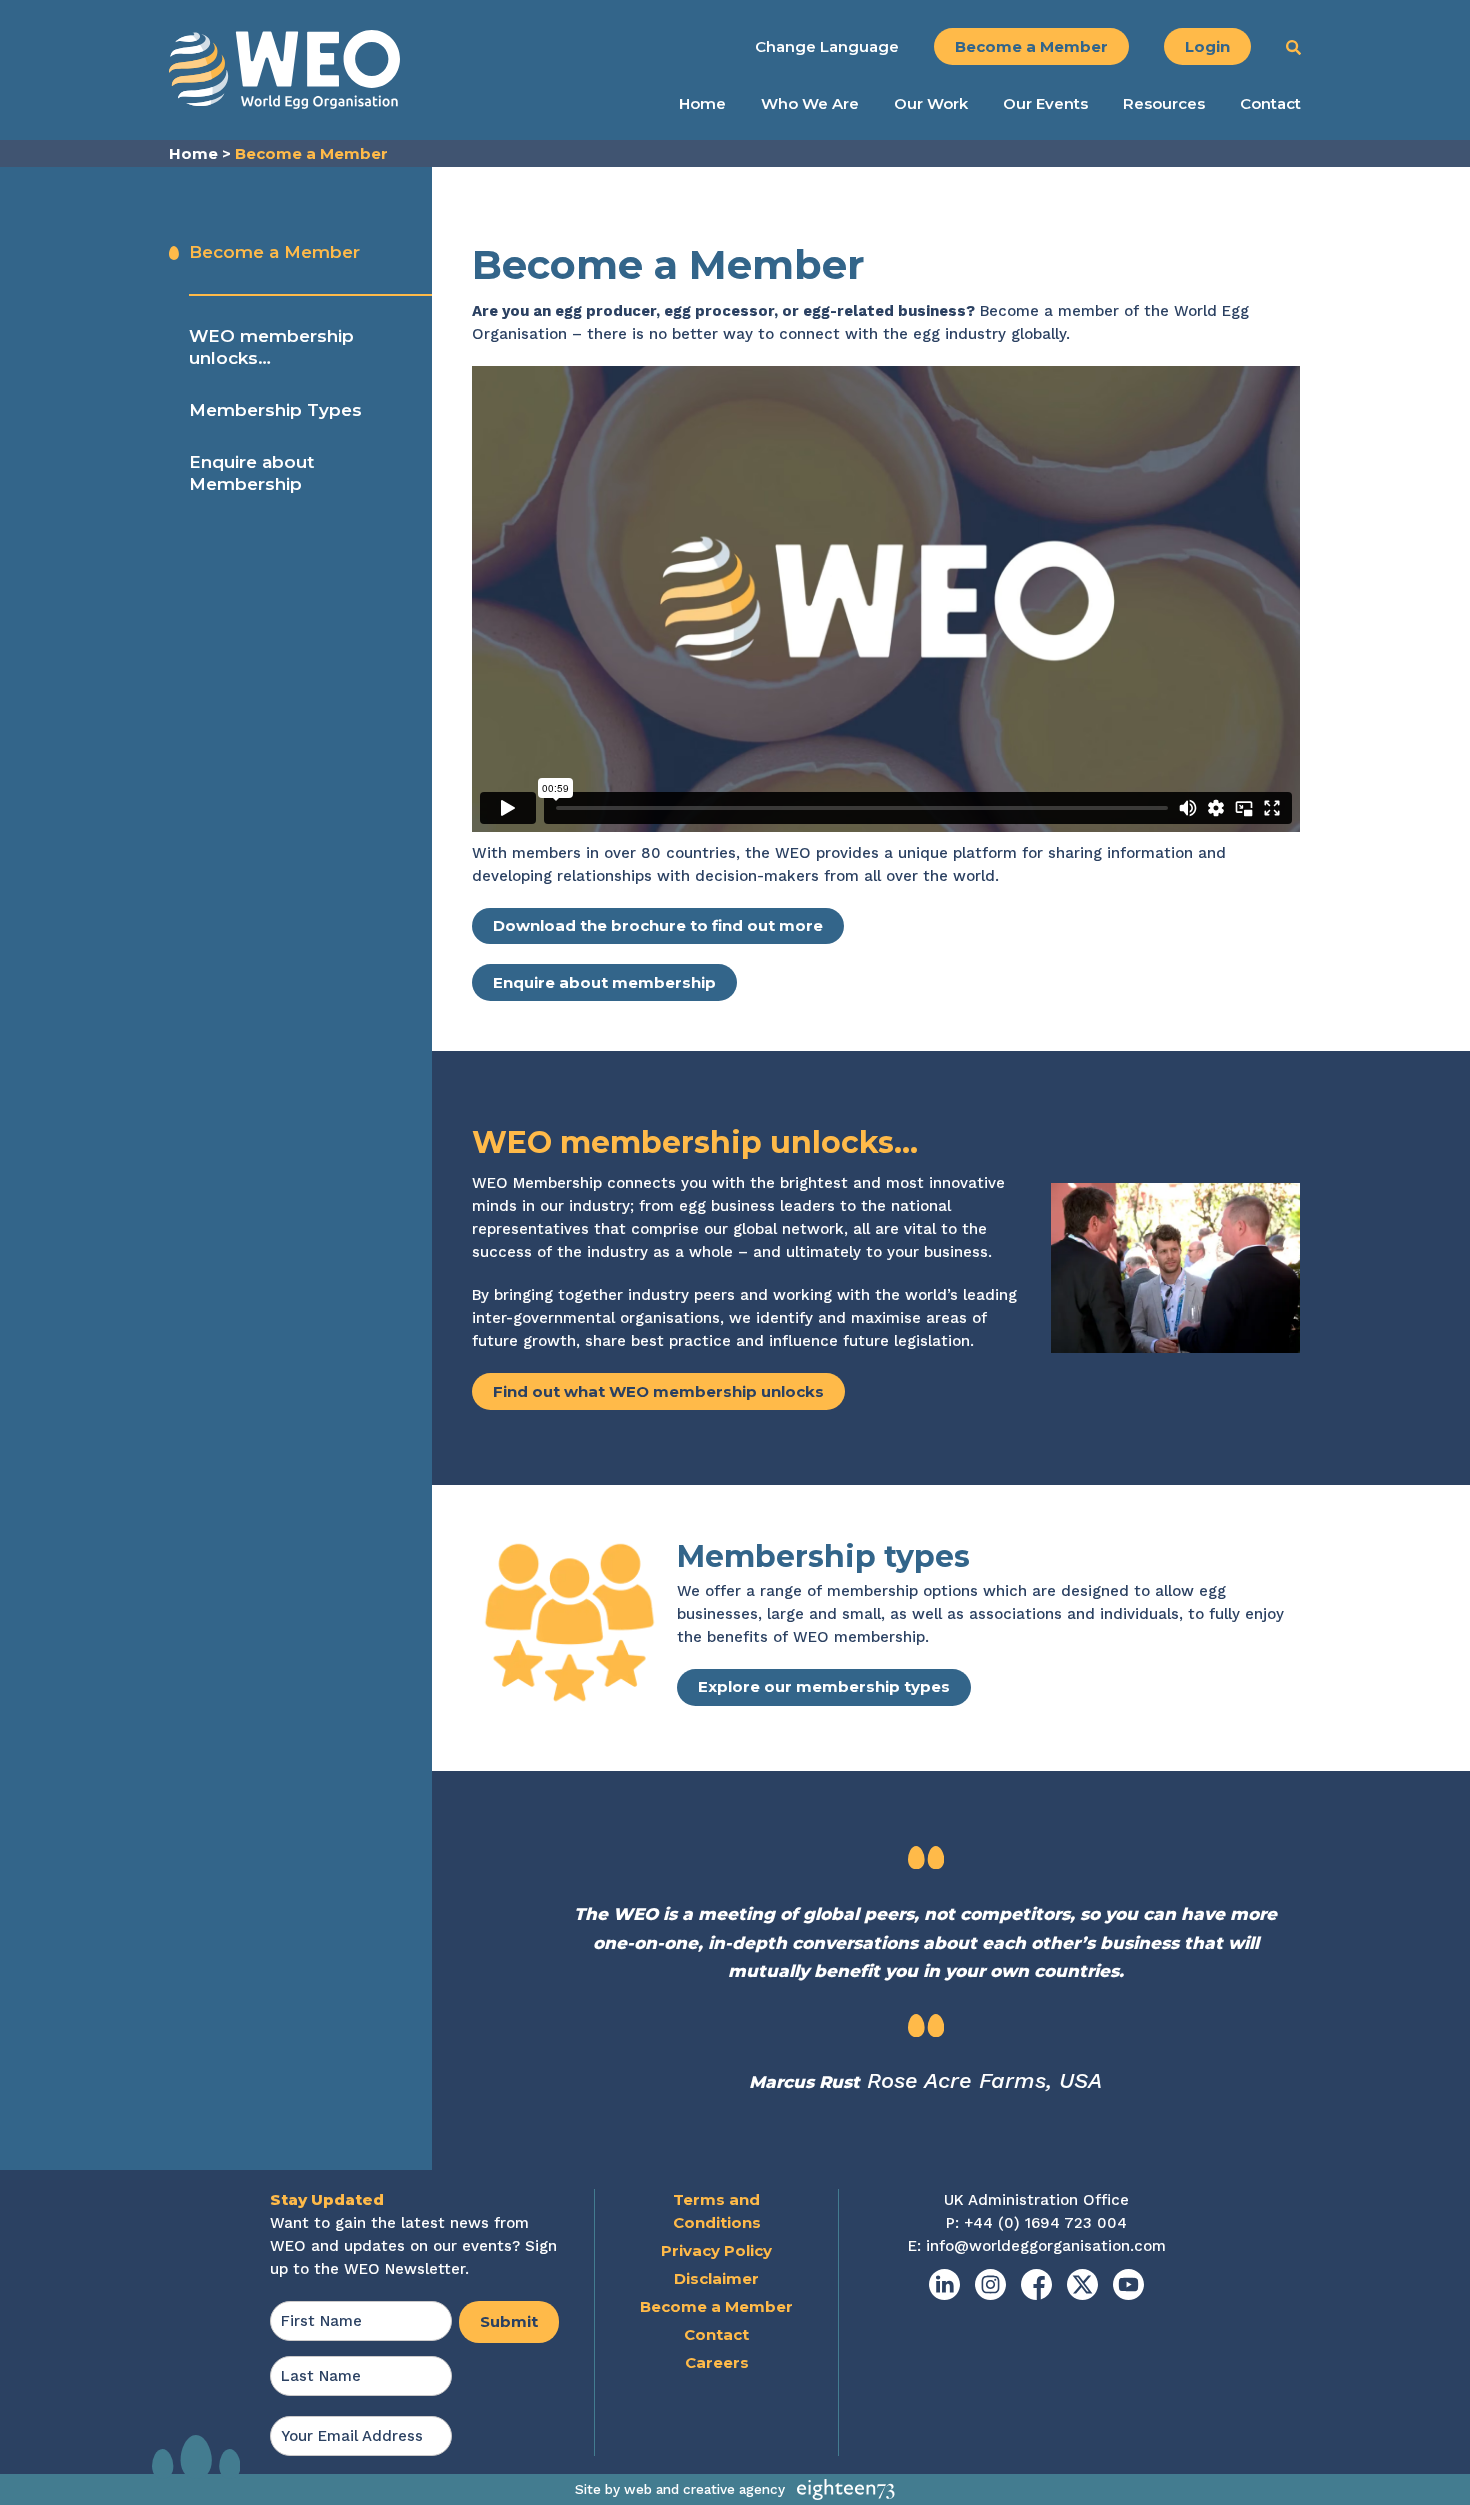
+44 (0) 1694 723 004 (1045, 2223)
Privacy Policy (716, 2250)
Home (702, 104)
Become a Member (1031, 46)
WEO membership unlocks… (271, 347)
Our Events (1045, 104)
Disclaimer (716, 2278)
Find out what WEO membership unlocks (658, 1391)
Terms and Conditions (717, 2211)
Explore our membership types (824, 1686)
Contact (1270, 104)
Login (1207, 46)
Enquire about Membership (251, 473)
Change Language (827, 46)
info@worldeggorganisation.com (1046, 2246)
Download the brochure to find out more (658, 925)
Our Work (931, 104)
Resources (1164, 104)
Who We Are (810, 104)
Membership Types (275, 410)
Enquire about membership (604, 982)
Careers (717, 2362)
